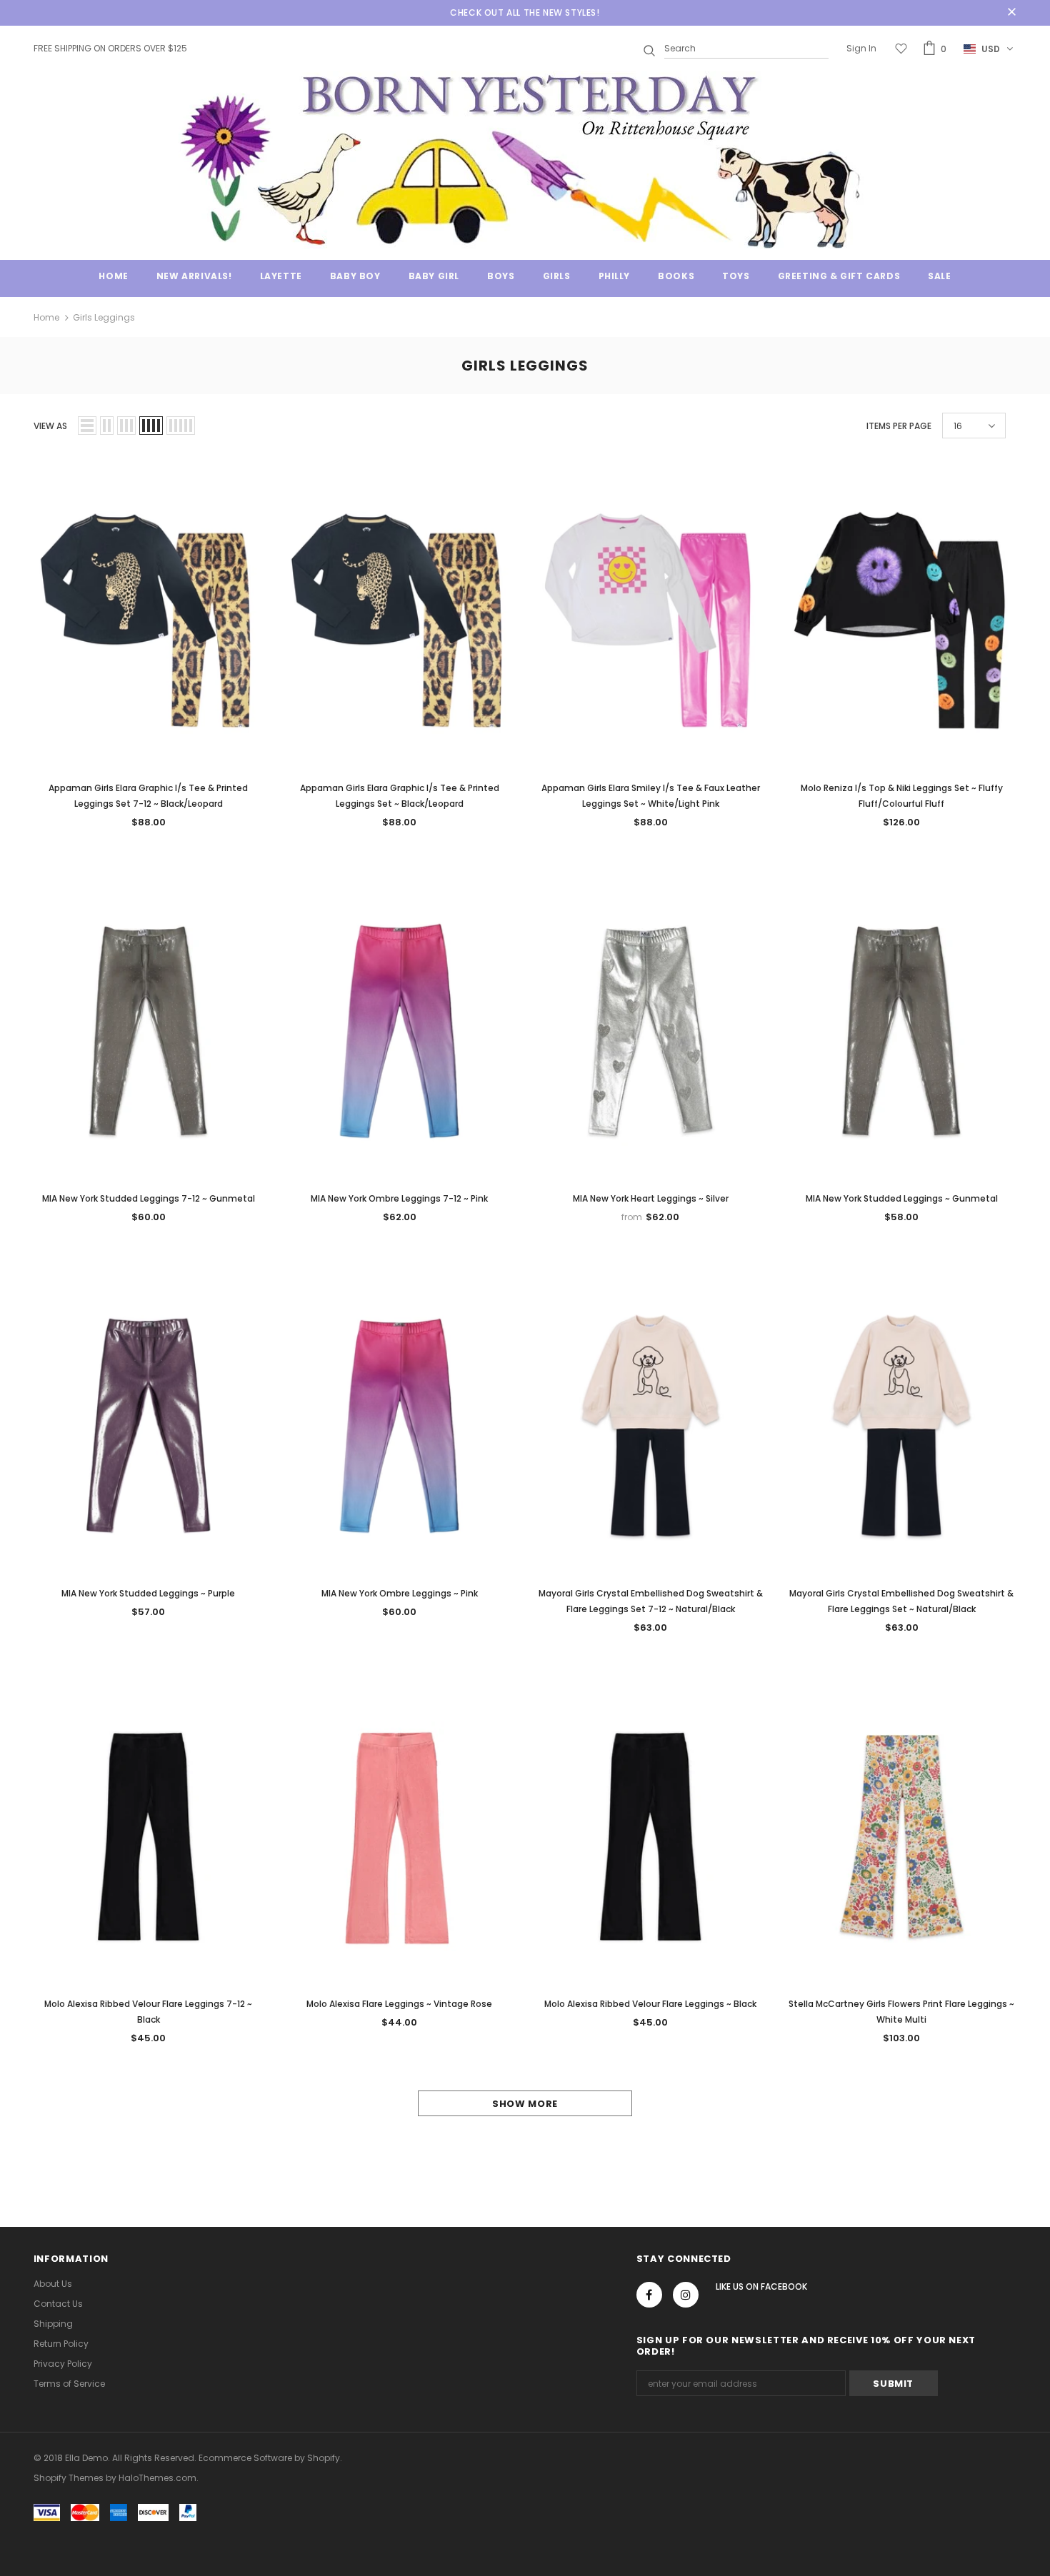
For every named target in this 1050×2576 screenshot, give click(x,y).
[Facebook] (649, 2295)
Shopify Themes (69, 2478)
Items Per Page (899, 426)
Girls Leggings (104, 317)
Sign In (861, 48)
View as (50, 426)
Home (46, 317)
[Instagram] (686, 2295)
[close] (1011, 13)
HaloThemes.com (157, 2478)
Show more (525, 2104)
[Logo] (525, 160)
